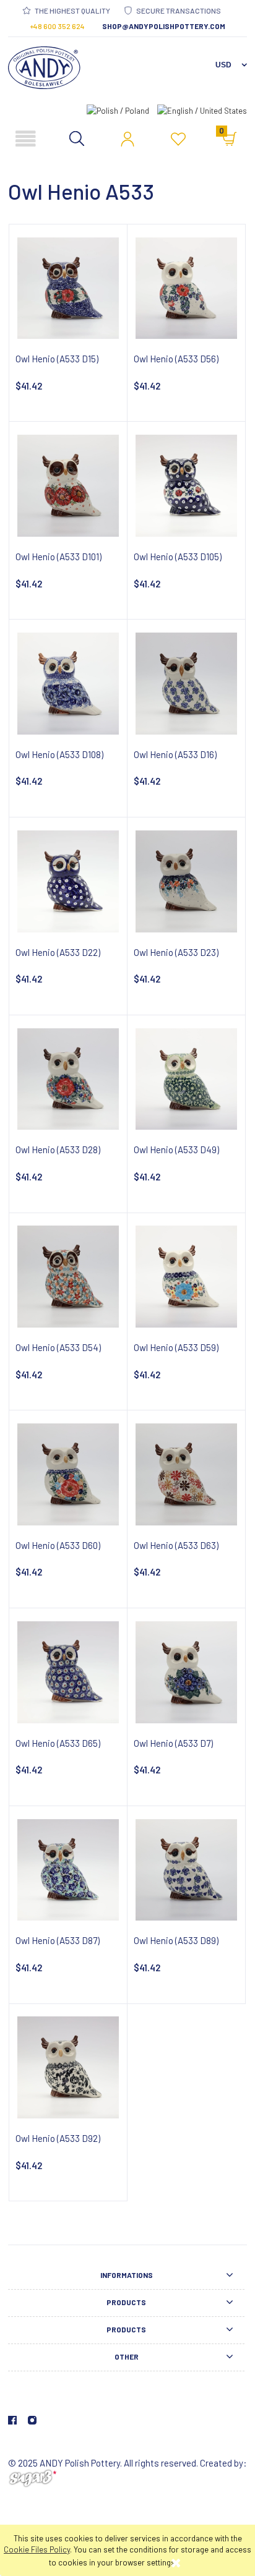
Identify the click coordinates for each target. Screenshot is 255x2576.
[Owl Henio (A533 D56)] (186, 288)
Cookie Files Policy (37, 2549)
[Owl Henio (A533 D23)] (186, 881)
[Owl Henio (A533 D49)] (186, 1079)
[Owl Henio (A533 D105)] (186, 486)
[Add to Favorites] (178, 141)
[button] (25, 140)
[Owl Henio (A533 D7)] (186, 1672)
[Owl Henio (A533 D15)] (68, 288)
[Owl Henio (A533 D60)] (68, 1474)
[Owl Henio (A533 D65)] (68, 1672)
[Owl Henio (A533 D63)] (186, 1474)
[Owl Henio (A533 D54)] (68, 1277)
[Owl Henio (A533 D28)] (68, 1079)
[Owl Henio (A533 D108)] (68, 684)
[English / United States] (202, 109)
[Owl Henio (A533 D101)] (68, 486)
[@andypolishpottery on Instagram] (32, 2420)
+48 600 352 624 (57, 26)
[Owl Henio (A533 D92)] (68, 2067)
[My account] (127, 139)
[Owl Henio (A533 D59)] (186, 1277)
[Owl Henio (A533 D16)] (186, 684)
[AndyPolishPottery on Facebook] (12, 2420)
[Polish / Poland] (118, 109)
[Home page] (44, 68)
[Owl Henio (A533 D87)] (68, 1870)
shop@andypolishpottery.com (164, 26)
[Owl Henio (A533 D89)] (186, 1870)
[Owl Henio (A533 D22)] (68, 881)
